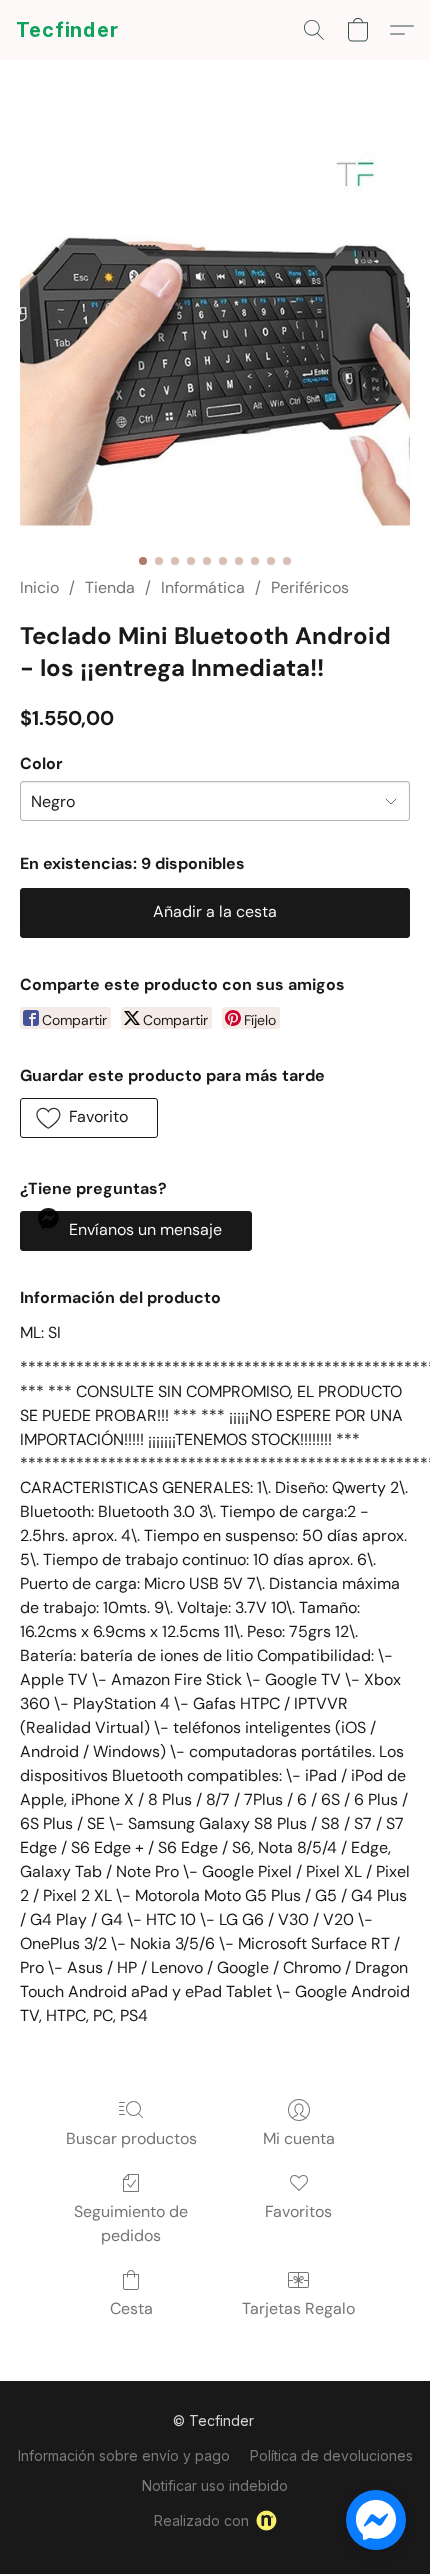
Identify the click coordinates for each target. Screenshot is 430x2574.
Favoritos (298, 2211)
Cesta (131, 2308)
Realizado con (201, 2520)
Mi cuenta (299, 2138)
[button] (67, 30)
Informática (203, 587)
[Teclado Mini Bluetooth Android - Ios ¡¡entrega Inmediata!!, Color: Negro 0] (215, 342)
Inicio (39, 587)
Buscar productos (131, 2138)
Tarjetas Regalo (298, 2308)
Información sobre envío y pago (124, 2455)
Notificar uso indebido (215, 2485)
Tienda (110, 587)
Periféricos (310, 587)
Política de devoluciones (331, 2455)
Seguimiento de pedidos (131, 2223)
